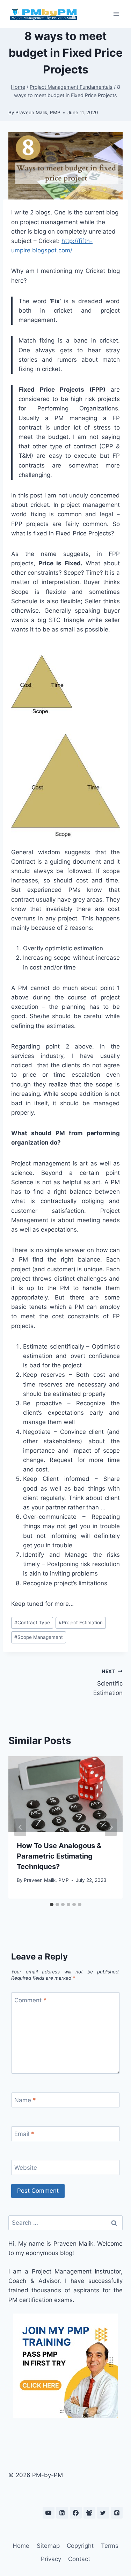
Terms (110, 2546)
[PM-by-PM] (43, 14)
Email (24, 2134)
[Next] (111, 1827)
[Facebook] (76, 2513)
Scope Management (39, 1637)
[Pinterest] (117, 2513)
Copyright (80, 2546)
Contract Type (32, 1623)
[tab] (52, 1904)
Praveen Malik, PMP (38, 112)
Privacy (51, 2559)
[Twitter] (103, 2513)
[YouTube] (49, 2513)
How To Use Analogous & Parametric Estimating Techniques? (59, 1856)
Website (26, 2168)
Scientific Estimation (108, 1682)
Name (25, 2100)
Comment (30, 2000)
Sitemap (48, 2546)
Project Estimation (81, 1623)
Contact (79, 2559)
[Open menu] (116, 14)
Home (21, 2546)
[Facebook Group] (89, 2513)
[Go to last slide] (20, 1827)
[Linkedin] (62, 2513)
